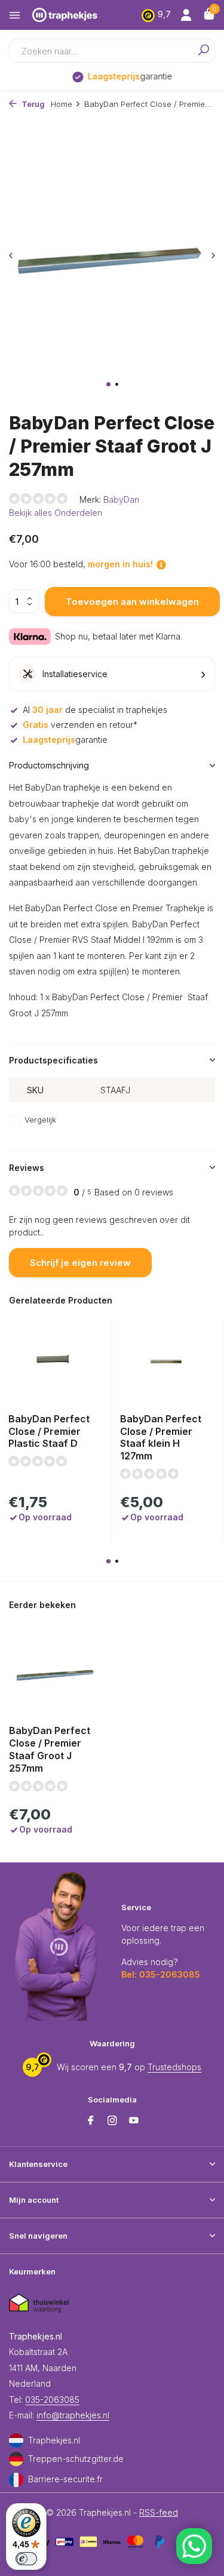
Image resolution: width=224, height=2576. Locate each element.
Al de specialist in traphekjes (95, 710)
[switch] (26, 2559)
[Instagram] (112, 2121)
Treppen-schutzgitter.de (76, 2459)
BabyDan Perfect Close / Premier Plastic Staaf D (49, 1431)
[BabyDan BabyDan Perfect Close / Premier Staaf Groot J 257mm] (56, 1673)
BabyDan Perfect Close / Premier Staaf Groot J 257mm (50, 1749)
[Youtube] (134, 2121)
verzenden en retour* (80, 725)
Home (62, 104)
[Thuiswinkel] (39, 2303)
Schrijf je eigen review (80, 1263)
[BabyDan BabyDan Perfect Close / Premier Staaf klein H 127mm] (167, 1362)
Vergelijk (40, 1120)
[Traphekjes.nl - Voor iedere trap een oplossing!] (77, 15)
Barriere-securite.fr (65, 2479)
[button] (108, 384)
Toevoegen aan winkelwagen (132, 602)
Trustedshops (174, 2067)
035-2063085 (52, 2400)
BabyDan (121, 499)
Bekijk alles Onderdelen (56, 513)
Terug (32, 104)
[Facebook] (91, 2121)
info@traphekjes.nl (73, 2415)
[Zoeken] (199, 51)
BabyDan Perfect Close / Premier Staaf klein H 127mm (161, 1437)
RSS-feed (159, 2512)
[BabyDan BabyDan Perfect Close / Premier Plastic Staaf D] (55, 1362)
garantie (120, 76)
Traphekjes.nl (54, 2440)
